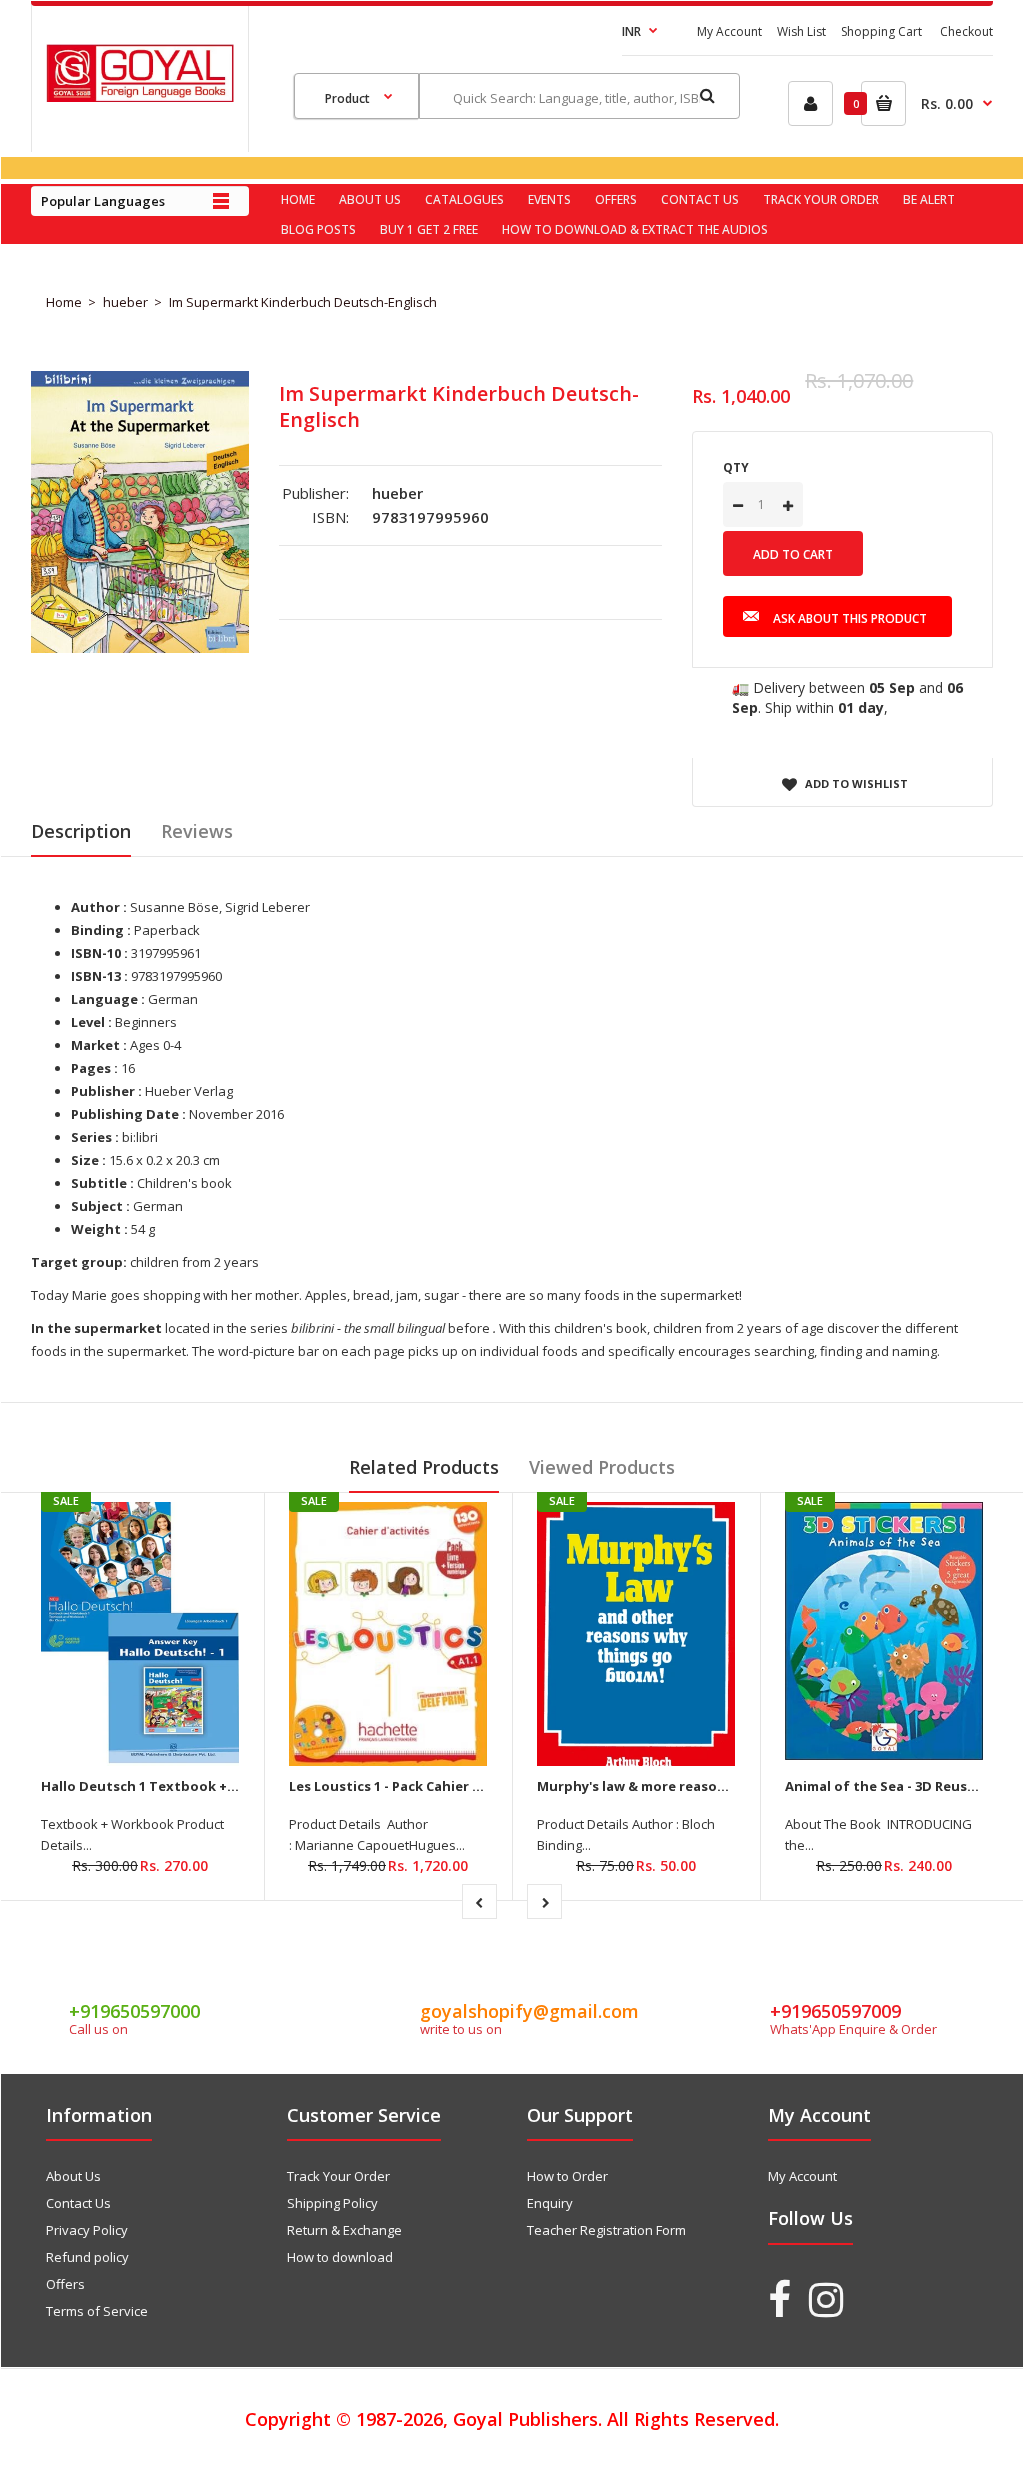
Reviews (197, 831)
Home (64, 302)
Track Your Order (338, 2176)
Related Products (424, 1467)
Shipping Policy (332, 2203)
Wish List (801, 31)
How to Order (567, 2176)
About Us (73, 2176)
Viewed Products (602, 1467)
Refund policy (87, 2257)
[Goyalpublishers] (140, 97)
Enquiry (550, 2203)
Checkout (966, 31)
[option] (140, 511)
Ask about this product (850, 618)
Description (81, 831)
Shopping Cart (881, 31)
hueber (125, 302)
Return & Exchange (344, 2230)
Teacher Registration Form (606, 2230)
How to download (340, 2257)
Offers (65, 2284)
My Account (729, 31)
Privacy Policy (87, 2230)
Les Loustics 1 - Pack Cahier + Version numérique (450, 1786)
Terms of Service (97, 2311)
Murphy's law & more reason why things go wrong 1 (709, 1786)
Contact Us (78, 2203)
